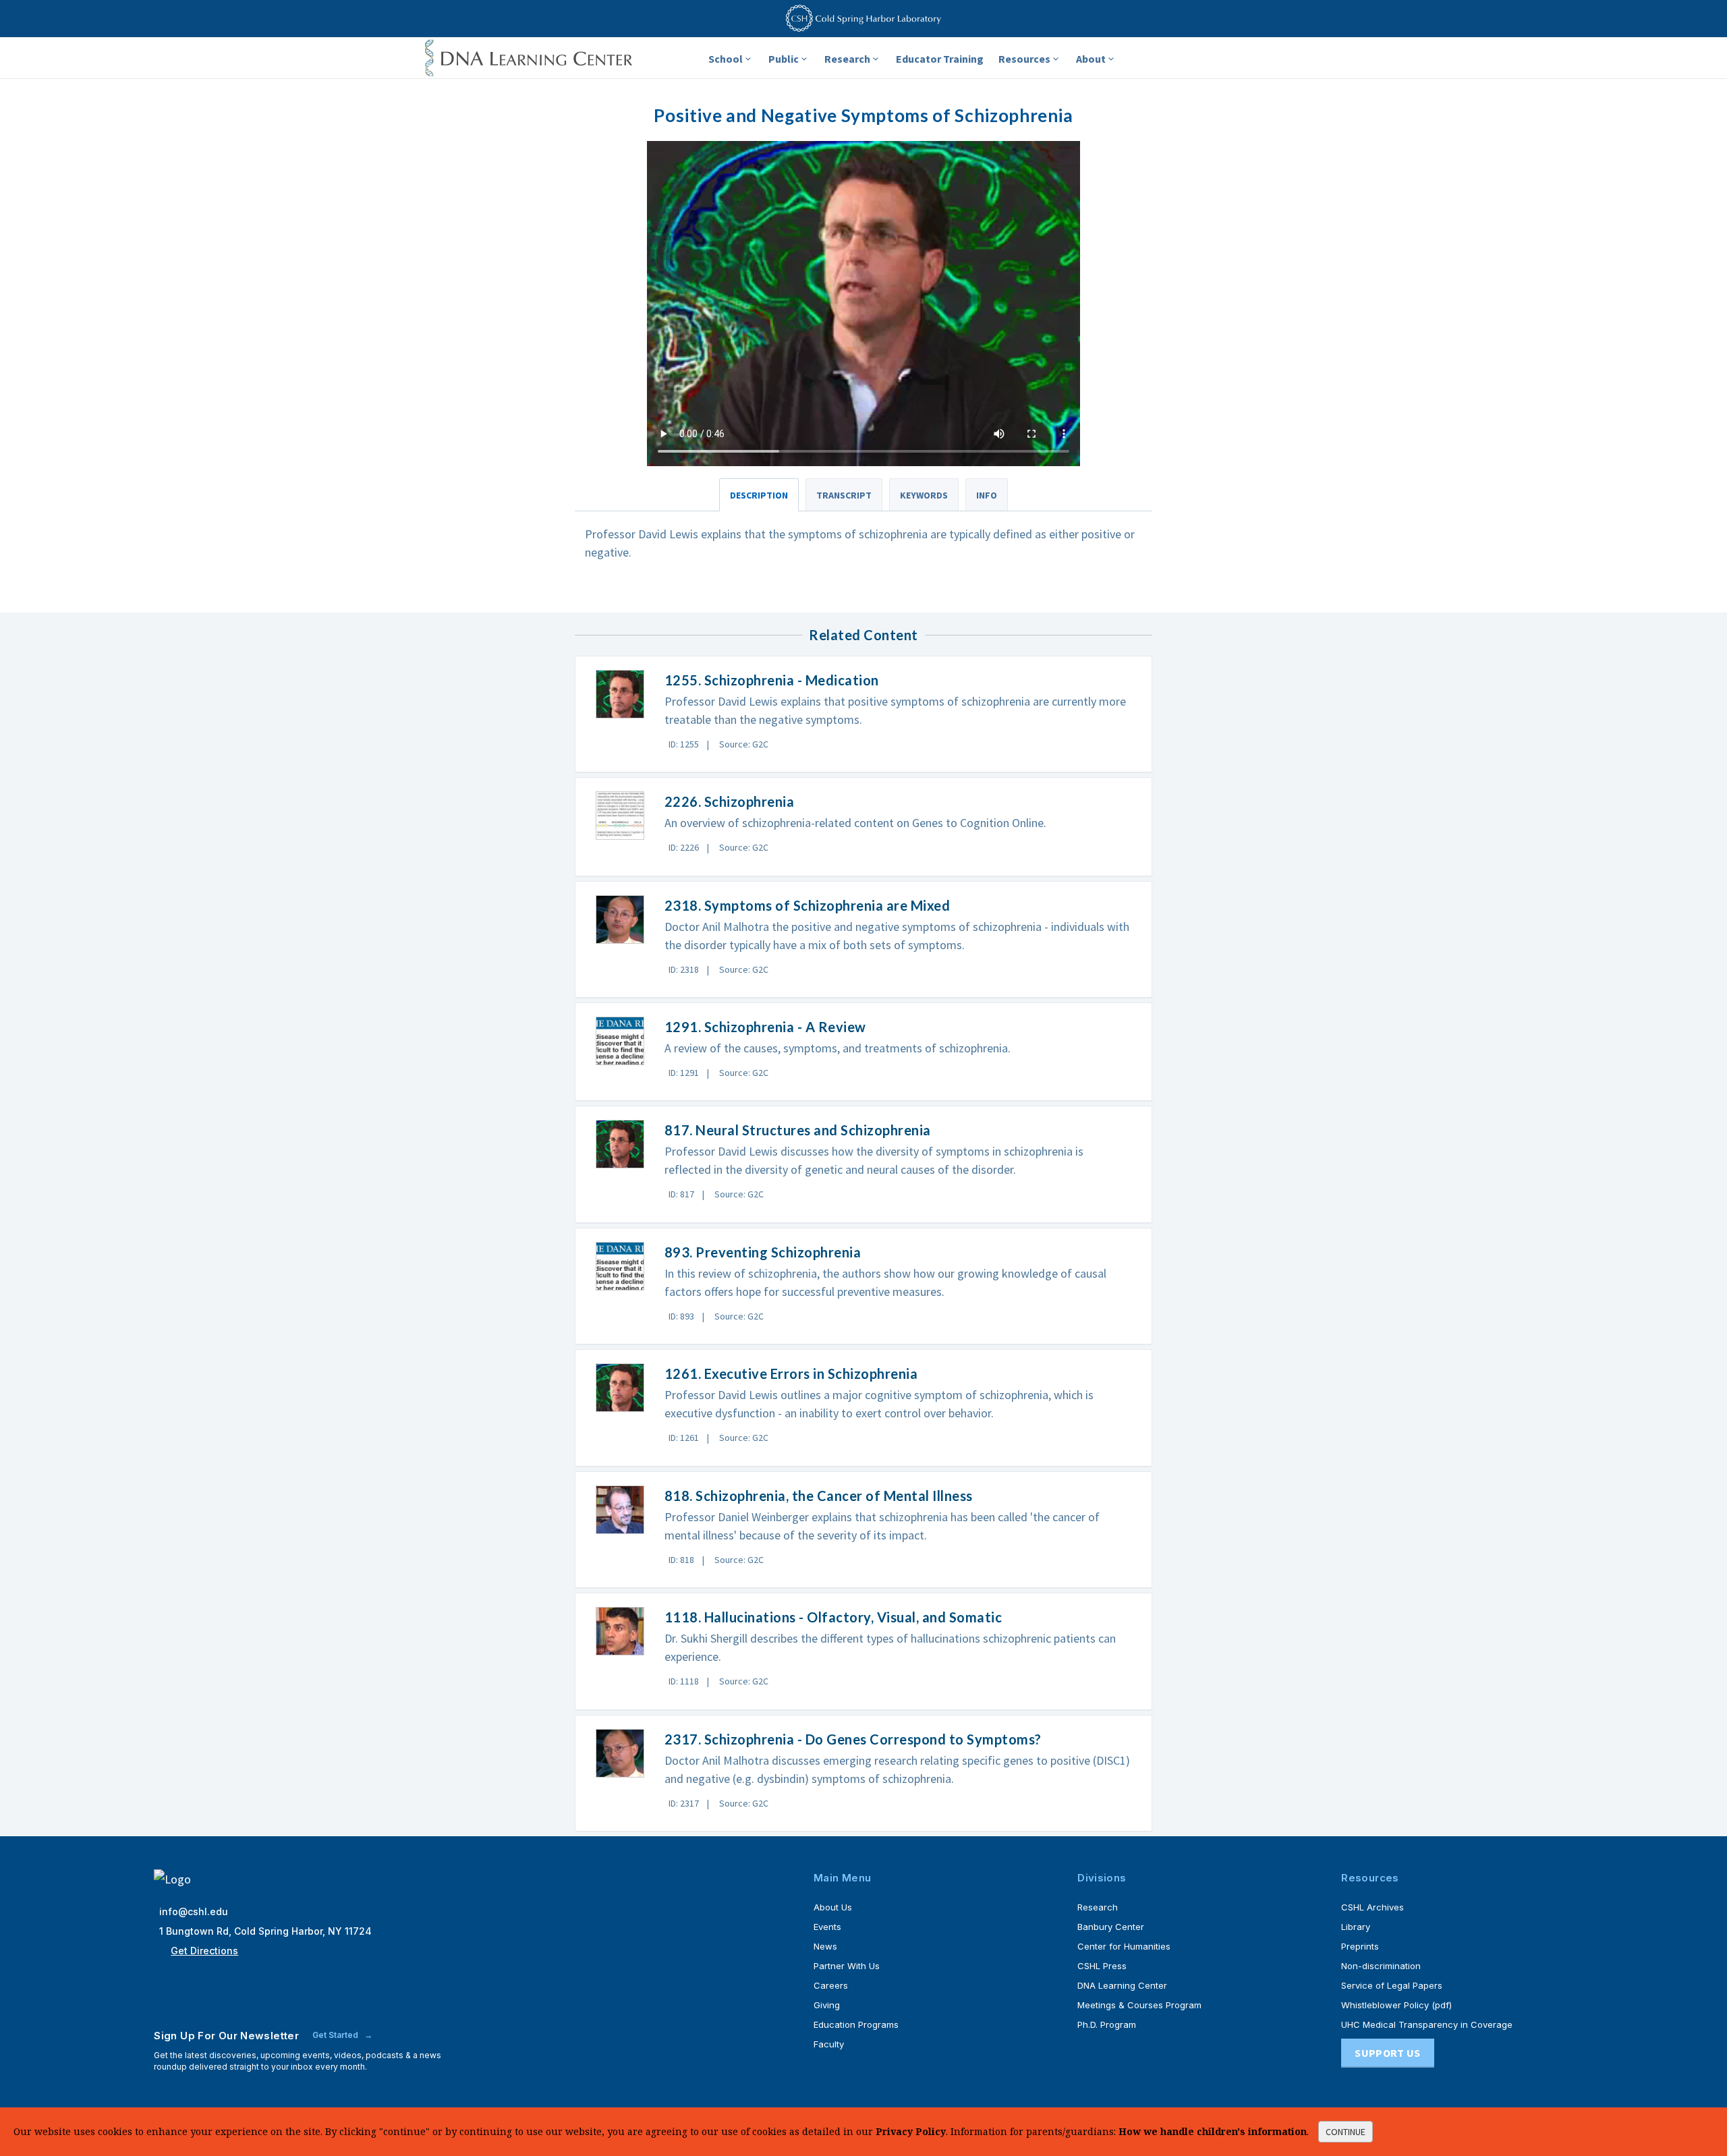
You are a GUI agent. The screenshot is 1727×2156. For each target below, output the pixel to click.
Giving (827, 2005)
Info (987, 495)
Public (784, 59)
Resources (1024, 59)
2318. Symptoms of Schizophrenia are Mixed (808, 905)
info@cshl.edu (194, 1911)
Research (847, 59)
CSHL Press (1102, 1966)
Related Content (863, 635)
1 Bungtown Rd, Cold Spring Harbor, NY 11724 (265, 1931)
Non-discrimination (1381, 1966)
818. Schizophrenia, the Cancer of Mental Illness (819, 1496)
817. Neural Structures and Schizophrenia (798, 1130)
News (825, 1946)
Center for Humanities (1124, 1946)
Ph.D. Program (1107, 2024)
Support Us (1387, 2053)
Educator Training (940, 59)
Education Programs (856, 2024)
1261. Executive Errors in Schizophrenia (791, 1373)
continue (1346, 2132)
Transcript (844, 495)
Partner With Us (847, 1966)
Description (759, 495)
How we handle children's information (1213, 2131)
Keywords (924, 495)
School (726, 59)
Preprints (1360, 1946)
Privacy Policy (911, 2131)
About (1091, 59)
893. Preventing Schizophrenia (763, 1252)
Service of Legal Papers (1392, 1985)
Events (827, 1927)
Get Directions (204, 1951)
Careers (831, 1985)
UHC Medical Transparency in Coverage (1427, 2024)
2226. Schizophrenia (730, 801)
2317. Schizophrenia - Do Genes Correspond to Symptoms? (853, 1739)
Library (1356, 1927)
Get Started (336, 2035)
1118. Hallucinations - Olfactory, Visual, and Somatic (833, 1617)
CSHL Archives (1372, 1907)
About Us (833, 1907)
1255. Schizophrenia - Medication (772, 680)
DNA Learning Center (1122, 1985)
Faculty (829, 2044)
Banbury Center (1111, 1927)
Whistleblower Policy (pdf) (1396, 2005)
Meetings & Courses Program (1139, 2005)
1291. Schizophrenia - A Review (765, 1027)
